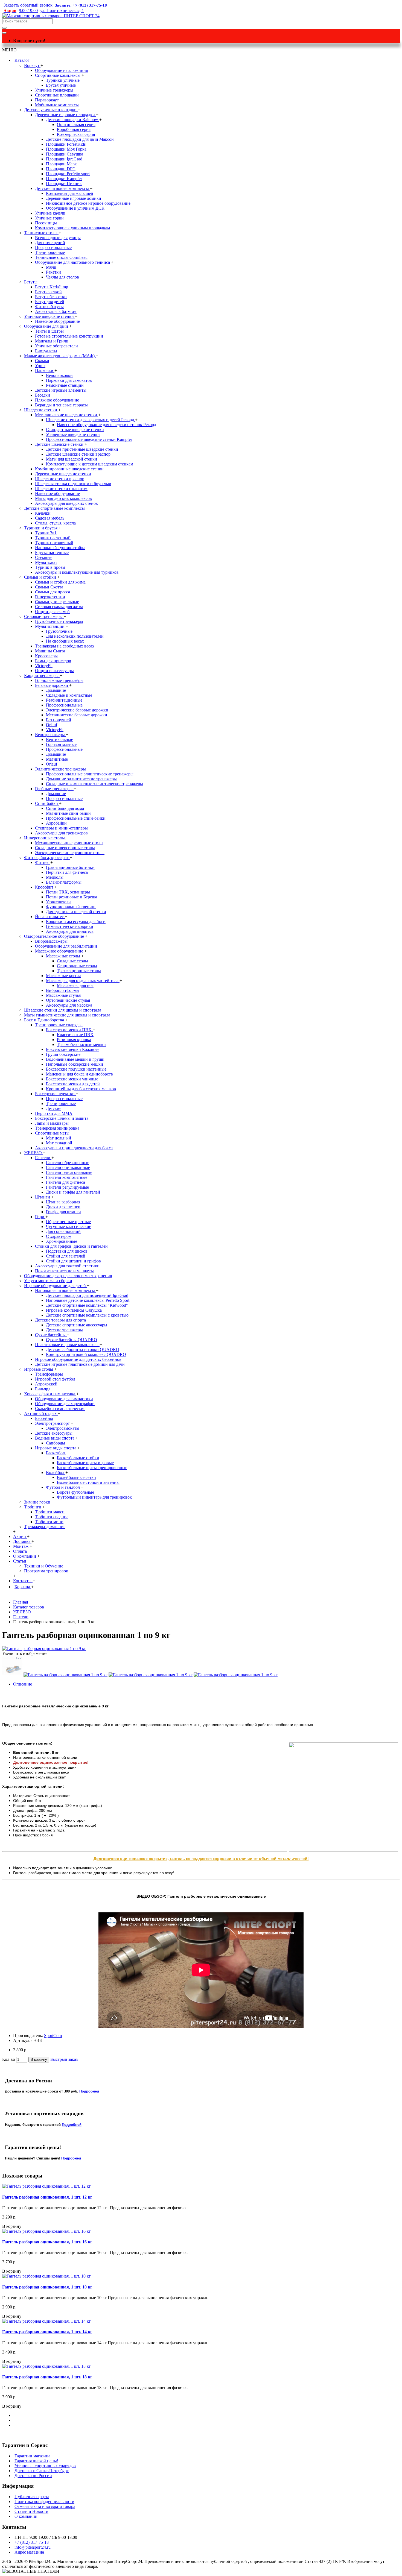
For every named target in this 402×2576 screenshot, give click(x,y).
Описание (23, 1684)
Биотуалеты (46, 351)
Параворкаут (47, 100)
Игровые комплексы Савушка (74, 1310)
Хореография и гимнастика (50, 1394)
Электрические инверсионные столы (70, 853)
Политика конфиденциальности (44, 2502)
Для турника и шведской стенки (76, 912)
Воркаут (32, 65)
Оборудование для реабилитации (66, 946)
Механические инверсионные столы (69, 843)
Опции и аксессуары (54, 671)
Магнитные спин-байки (68, 813)
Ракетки (53, 272)
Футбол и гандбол (63, 1487)
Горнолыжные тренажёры (59, 680)
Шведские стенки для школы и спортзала (63, 1010)
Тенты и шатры (49, 331)
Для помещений (50, 243)
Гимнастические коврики (70, 926)
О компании (26, 2516)
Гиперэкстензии (50, 597)
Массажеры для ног (75, 985)
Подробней (89, 2091)
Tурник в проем (50, 567)
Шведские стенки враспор (60, 479)
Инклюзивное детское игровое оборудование (88, 203)
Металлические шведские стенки (67, 415)
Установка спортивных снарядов (45, 2466)
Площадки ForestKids (66, 144)
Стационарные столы (77, 966)
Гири (40, 1217)
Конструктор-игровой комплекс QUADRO (86, 1354)
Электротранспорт (53, 1423)
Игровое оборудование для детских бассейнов (78, 1359)
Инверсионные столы (45, 838)
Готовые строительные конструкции (69, 336)
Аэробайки (56, 823)
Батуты (31, 282)
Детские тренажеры (64, 1330)
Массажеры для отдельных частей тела (83, 981)
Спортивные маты (53, 1133)
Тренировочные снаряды (59, 1025)
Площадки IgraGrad (64, 159)
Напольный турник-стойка (60, 548)
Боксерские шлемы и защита (62, 1118)
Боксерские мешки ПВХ (69, 1030)
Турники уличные (63, 80)
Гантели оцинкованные (68, 1167)
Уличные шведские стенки (49, 316)
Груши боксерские (63, 1054)
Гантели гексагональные (69, 1172)
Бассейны (44, 1418)
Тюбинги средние (52, 1517)
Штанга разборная (63, 1202)
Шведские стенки (41, 410)
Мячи (51, 267)
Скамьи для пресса (53, 592)
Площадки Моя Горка (66, 149)
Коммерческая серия (76, 134)
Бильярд (43, 1389)
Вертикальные (59, 739)
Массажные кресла (64, 976)
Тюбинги (33, 1507)
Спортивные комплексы (58, 75)
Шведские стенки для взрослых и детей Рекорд (91, 420)
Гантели (43, 1158)
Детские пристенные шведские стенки (82, 449)
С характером (59, 1236)
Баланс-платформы (64, 882)
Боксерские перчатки (55, 1094)
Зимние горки (37, 1502)
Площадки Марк (61, 164)
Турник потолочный (54, 543)
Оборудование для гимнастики (64, 1399)
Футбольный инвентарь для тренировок (94, 1497)
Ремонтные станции (65, 385)
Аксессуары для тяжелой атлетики (67, 1266)
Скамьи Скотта (49, 587)
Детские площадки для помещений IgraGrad (87, 1295)
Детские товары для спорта (61, 1320)
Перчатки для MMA (54, 1113)
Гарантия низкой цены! (36, 2461)
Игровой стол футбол (55, 1379)
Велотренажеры (50, 735)
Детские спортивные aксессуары (77, 1325)
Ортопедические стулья (68, 1000)
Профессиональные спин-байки (76, 818)
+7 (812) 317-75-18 (32, 2542)
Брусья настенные (52, 553)
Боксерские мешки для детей (73, 1084)
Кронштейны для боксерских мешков (81, 1089)
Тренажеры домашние (45, 1527)
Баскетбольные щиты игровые (85, 1463)
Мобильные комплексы (57, 105)
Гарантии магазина (32, 2456)
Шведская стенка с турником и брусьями (73, 484)
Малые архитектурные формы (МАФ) (60, 356)
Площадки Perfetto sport (68, 174)
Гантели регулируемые (67, 1187)
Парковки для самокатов (69, 380)
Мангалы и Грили (52, 341)
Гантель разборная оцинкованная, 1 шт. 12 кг (47, 2197)
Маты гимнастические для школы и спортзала (67, 1015)
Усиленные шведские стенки (73, 434)
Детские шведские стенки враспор (78, 454)
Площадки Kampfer (64, 179)
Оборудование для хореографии (65, 1404)
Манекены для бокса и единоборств (79, 1074)
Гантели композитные (67, 1177)
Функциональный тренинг (71, 907)
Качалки (43, 513)
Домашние (56, 690)
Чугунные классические (69, 1227)
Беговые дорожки (52, 685)
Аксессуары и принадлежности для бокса (74, 1148)
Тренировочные (50, 252)
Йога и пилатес (50, 917)
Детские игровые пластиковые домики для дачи (80, 1364)
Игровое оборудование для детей (56, 1286)
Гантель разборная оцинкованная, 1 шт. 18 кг (47, 2377)
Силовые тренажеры (44, 616)
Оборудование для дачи (47, 326)
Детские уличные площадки (51, 110)
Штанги (43, 1197)
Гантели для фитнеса (65, 1182)
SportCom (53, 2036)
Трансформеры (49, 1374)
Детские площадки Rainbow (73, 120)
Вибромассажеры (51, 941)
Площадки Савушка (65, 154)
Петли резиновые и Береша (72, 897)
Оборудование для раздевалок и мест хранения (68, 1276)
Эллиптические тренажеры (61, 769)
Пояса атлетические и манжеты (64, 1271)
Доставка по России (33, 2476)
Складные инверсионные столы (65, 848)
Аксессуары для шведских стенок (66, 503)
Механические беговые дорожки (77, 715)
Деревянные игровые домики (74, 198)
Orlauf (52, 725)
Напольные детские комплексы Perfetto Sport (88, 1300)
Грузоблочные (59, 631)
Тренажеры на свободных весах (65, 646)
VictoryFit (44, 666)
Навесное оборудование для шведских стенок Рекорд (107, 425)
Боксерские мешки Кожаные (73, 1049)
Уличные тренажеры (54, 90)
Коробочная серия (74, 129)
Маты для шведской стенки (72, 459)
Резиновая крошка (74, 1040)
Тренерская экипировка (57, 1128)
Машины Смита (50, 651)
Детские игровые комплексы (62, 188)
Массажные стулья (63, 995)
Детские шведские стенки (60, 444)
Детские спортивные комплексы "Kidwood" (87, 1305)
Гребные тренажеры (54, 789)
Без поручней (59, 720)
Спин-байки (47, 803)
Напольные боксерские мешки (75, 1064)
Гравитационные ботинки (70, 867)
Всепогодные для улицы (58, 238)
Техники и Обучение (44, 1566)
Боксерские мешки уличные (72, 1079)
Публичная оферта (32, 2497)
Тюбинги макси (50, 1512)
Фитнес (43, 862)
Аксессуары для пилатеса (70, 931)
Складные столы (72, 961)
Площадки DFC (61, 169)
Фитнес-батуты (49, 307)
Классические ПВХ (75, 1035)
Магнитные (57, 759)
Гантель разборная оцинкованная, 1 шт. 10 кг (47, 2287)
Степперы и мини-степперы (61, 828)
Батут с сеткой (48, 292)
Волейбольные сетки (76, 1477)
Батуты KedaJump (52, 287)
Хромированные (62, 1241)
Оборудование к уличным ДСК (75, 208)
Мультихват (46, 562)
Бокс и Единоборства (45, 1020)
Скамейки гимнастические (60, 1409)
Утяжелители (58, 902)
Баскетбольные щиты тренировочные (92, 1468)
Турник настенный (53, 538)
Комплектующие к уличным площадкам (72, 228)
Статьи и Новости (31, 2511)
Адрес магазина (29, 2552)
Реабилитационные (64, 700)
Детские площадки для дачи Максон (80, 139)
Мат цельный (59, 1138)
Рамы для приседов (53, 661)
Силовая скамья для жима (59, 607)
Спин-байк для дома (65, 808)
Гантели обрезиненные (68, 1163)
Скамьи (42, 361)
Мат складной (59, 1143)
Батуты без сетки (51, 297)
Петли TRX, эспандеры (68, 892)
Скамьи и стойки (41, 577)
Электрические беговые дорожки (77, 710)
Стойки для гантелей (66, 1256)
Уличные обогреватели (56, 346)
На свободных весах (65, 641)
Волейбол (56, 1472)
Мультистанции (50, 626)
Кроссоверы (46, 656)
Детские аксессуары (54, 1433)
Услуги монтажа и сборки (48, 1281)
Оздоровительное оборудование (55, 936)
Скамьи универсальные (57, 602)
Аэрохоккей (46, 1384)
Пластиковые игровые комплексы (67, 1345)
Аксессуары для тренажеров (61, 833)
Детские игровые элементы (61, 390)
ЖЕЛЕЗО (33, 1153)
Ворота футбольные (75, 1492)
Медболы (55, 877)
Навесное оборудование (57, 321)
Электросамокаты (63, 1428)
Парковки (45, 370)
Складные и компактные (69, 695)
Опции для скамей (52, 612)
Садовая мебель (50, 518)
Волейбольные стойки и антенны (88, 1482)
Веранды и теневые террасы (61, 405)
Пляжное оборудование (57, 400)
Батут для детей (50, 302)
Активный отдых (41, 1413)
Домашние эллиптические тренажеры (81, 779)
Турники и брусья (41, 528)
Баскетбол (56, 1453)
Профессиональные (53, 247)
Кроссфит (45, 887)
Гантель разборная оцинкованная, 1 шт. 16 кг (47, 2242)
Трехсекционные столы (79, 971)
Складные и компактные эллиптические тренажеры (94, 784)
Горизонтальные (61, 744)
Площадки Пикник (64, 184)
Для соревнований (63, 1231)
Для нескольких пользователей (75, 636)
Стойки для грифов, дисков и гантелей (72, 1246)
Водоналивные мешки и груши (75, 1059)
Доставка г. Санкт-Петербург (42, 2471)
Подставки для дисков (67, 1251)
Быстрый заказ (64, 2059)
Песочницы (46, 223)
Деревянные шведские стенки (63, 474)
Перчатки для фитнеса (67, 872)
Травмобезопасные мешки (81, 1044)
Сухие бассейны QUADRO (72, 1340)
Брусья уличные (61, 85)
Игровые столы (39, 1369)
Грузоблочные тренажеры (59, 621)
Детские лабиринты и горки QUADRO (83, 1349)
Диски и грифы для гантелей (73, 1192)
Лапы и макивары (52, 1123)
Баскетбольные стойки (78, 1458)
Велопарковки (59, 375)
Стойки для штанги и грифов (73, 1261)
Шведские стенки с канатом (61, 489)
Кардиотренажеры (42, 675)
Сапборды (56, 1443)
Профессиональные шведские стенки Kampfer (89, 439)
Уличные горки (49, 218)
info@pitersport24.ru (33, 2547)
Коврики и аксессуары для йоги (76, 921)
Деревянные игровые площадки (65, 115)
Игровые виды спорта (56, 1448)
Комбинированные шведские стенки (69, 469)
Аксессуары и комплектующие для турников (77, 572)
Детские (54, 1108)
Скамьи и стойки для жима (60, 582)
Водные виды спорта (55, 1438)
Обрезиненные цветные (68, 1222)
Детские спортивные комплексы (55, 508)
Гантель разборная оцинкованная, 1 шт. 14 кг (47, 2332)
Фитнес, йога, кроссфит (47, 858)
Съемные (44, 557)
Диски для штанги (63, 1207)
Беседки (43, 395)
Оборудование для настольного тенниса (73, 262)
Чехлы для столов (62, 277)
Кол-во (9, 2059)
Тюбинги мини (49, 1522)
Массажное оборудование (60, 951)
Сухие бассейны (51, 1335)
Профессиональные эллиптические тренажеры (90, 774)
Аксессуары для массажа (69, 1005)
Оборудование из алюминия (61, 70)
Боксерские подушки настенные (76, 1069)
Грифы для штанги (63, 1212)
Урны (40, 366)
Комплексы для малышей (70, 193)
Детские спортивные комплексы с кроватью (87, 1315)
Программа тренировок (46, 1571)
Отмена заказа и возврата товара (45, 2506)
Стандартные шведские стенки (75, 430)
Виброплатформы (63, 990)
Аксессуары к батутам (56, 311)
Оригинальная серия (76, 124)
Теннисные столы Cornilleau (61, 257)
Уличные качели (50, 213)
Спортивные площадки (57, 95)
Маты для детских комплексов (63, 498)
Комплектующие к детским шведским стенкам (90, 464)
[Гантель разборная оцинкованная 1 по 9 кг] (44, 1649)
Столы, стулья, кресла (55, 523)
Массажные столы (64, 956)
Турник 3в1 (46, 533)
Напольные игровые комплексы (65, 1290)
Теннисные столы (41, 233)
